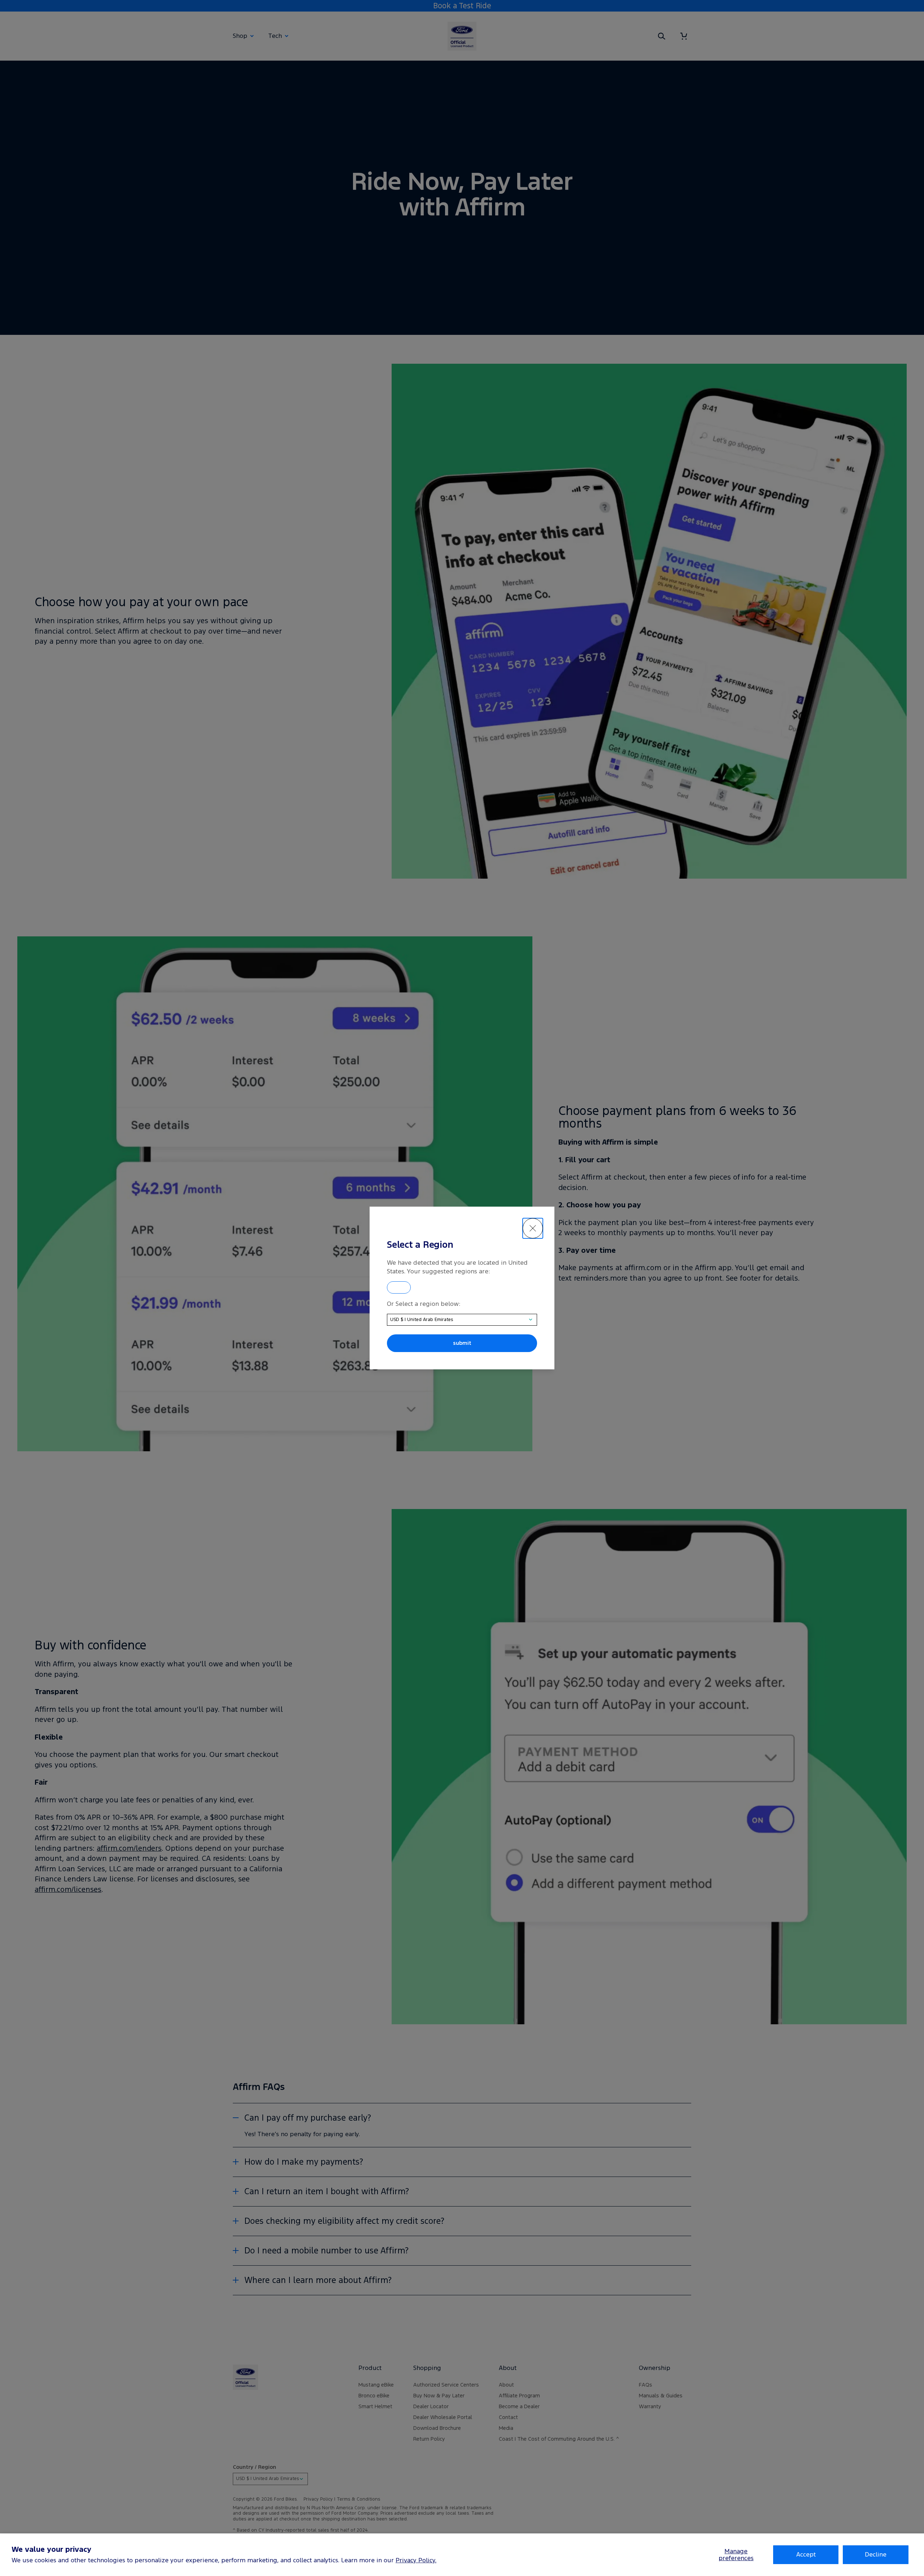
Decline (876, 2554)
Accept (806, 2554)
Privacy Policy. (416, 2560)
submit (462, 1343)
